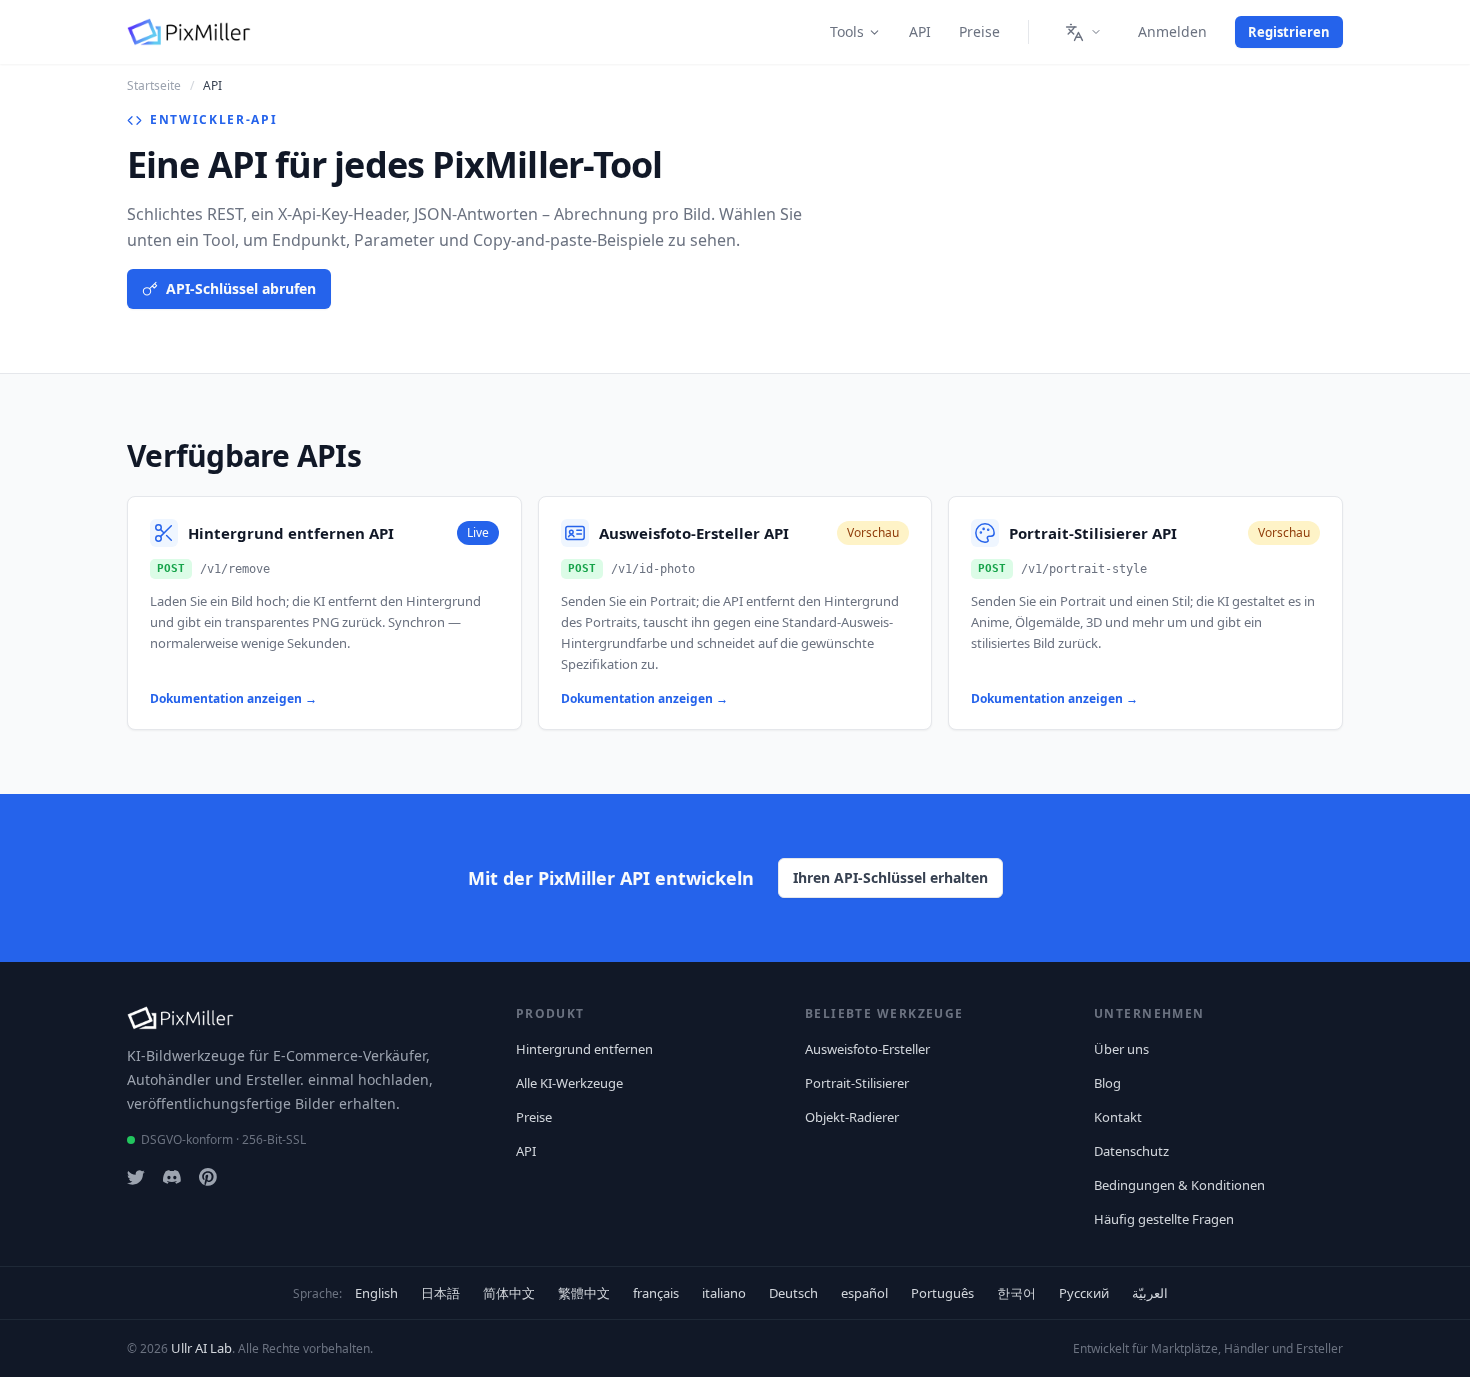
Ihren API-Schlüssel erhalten (890, 877)
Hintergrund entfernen (584, 1049)
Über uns (1121, 1049)
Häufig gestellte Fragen (1164, 1219)
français (656, 1293)
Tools (847, 31)
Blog (1107, 1083)
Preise (979, 31)
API (920, 31)
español (864, 1293)
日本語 (440, 1293)
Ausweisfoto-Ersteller (867, 1049)
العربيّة (1150, 1293)
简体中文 (509, 1293)
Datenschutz (1131, 1151)
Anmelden (1172, 31)
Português (942, 1293)
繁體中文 (584, 1293)
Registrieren (1289, 32)
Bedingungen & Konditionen (1179, 1185)
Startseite (154, 85)
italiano (724, 1293)
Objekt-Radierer (852, 1117)
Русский (1084, 1293)
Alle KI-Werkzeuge (569, 1083)
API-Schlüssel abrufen (241, 288)
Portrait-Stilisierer (857, 1083)
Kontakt (1118, 1117)
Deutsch (793, 1293)
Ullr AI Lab (201, 1348)
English (376, 1293)
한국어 (1016, 1293)
